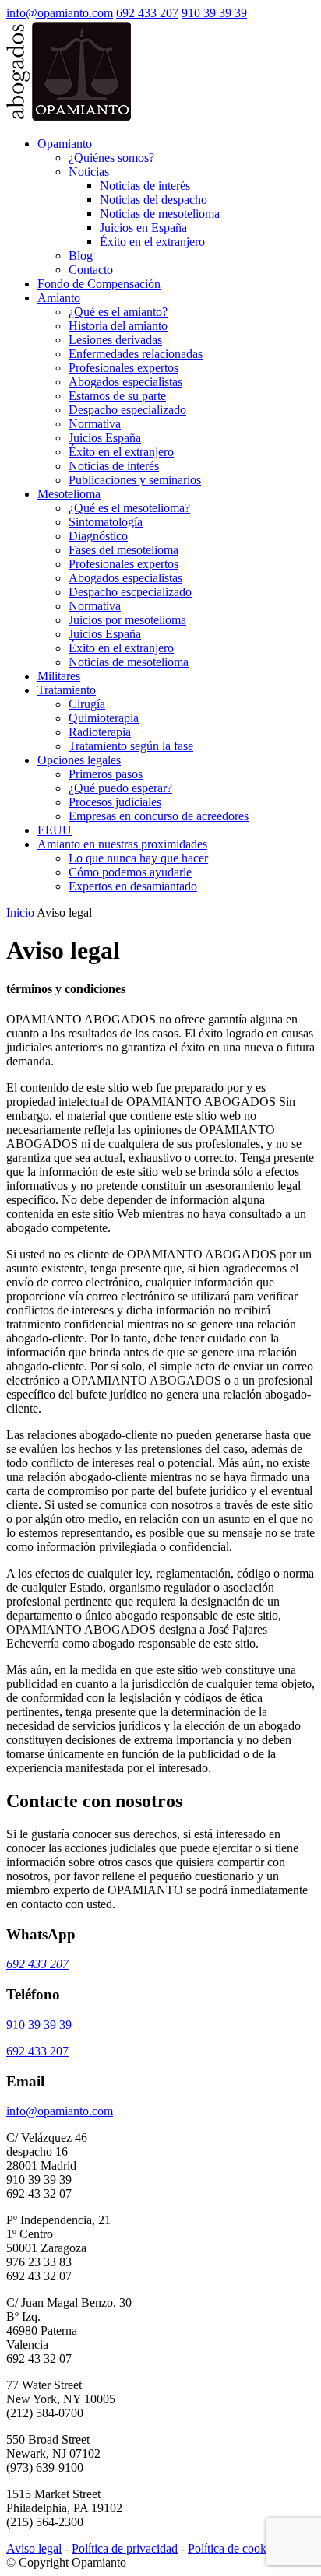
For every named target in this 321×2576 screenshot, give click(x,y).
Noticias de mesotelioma (160, 214)
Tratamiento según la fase (131, 746)
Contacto (91, 270)
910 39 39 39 (214, 13)
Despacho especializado (127, 410)
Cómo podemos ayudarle (130, 872)
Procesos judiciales (115, 802)
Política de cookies (234, 2548)
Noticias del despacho (153, 200)
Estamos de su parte (117, 396)
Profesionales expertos (123, 368)
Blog (81, 256)
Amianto (59, 298)
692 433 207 (147, 13)
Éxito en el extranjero (152, 242)
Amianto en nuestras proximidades (122, 844)
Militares (59, 676)
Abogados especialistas (125, 382)
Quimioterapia (104, 718)
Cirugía (87, 704)
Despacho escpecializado (130, 592)
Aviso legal (34, 2548)
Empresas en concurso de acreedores (159, 816)
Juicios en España (143, 228)
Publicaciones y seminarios (135, 480)
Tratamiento (67, 690)
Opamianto (65, 144)
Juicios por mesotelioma (127, 620)
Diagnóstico (98, 536)
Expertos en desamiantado (133, 886)
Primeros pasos (106, 774)
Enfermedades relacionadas (136, 354)
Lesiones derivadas (115, 340)
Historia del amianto (118, 326)
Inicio (20, 912)
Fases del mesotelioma (123, 550)
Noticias (89, 172)
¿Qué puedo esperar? (120, 788)
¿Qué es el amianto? (118, 312)
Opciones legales (79, 760)
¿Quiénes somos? (111, 158)
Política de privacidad (125, 2548)
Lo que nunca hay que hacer (138, 858)
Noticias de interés (145, 186)
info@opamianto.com (60, 13)
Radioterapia (100, 732)
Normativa (95, 424)
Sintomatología (106, 522)
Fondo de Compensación (99, 284)
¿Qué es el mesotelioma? (129, 508)
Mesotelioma (69, 494)
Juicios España (105, 438)
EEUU (55, 830)
